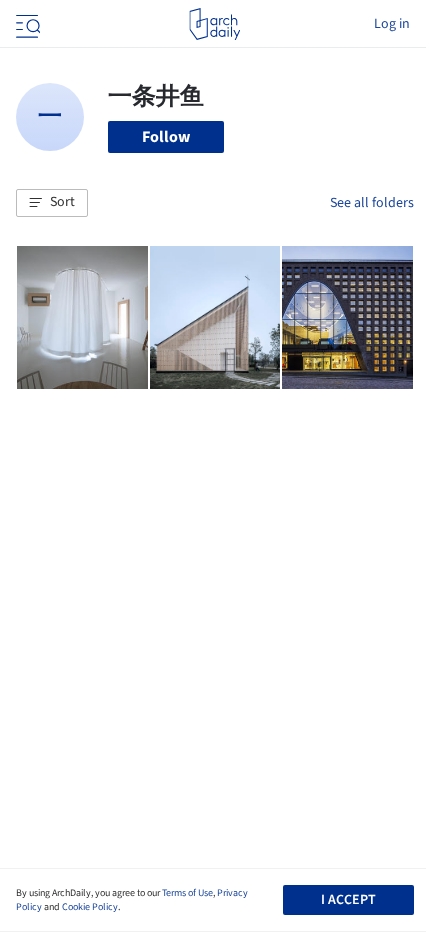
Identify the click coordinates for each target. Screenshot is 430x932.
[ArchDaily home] (214, 24)
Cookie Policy (90, 907)
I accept (348, 900)
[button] (52, 203)
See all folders (372, 203)
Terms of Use (187, 893)
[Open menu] (26, 24)
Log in (392, 24)
